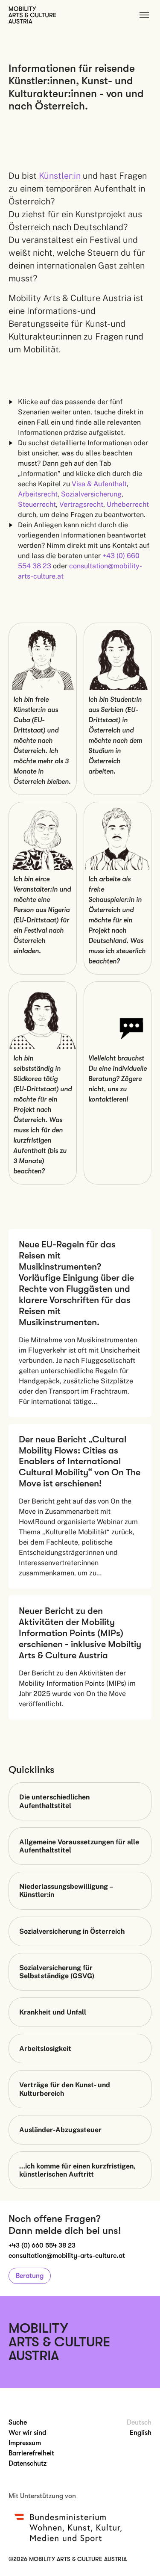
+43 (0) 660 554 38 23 (42, 2245)
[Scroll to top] (141, 2557)
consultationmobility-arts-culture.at (67, 2256)
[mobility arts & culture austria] (32, 15)
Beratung (30, 2276)
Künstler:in (60, 176)
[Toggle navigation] (144, 15)
